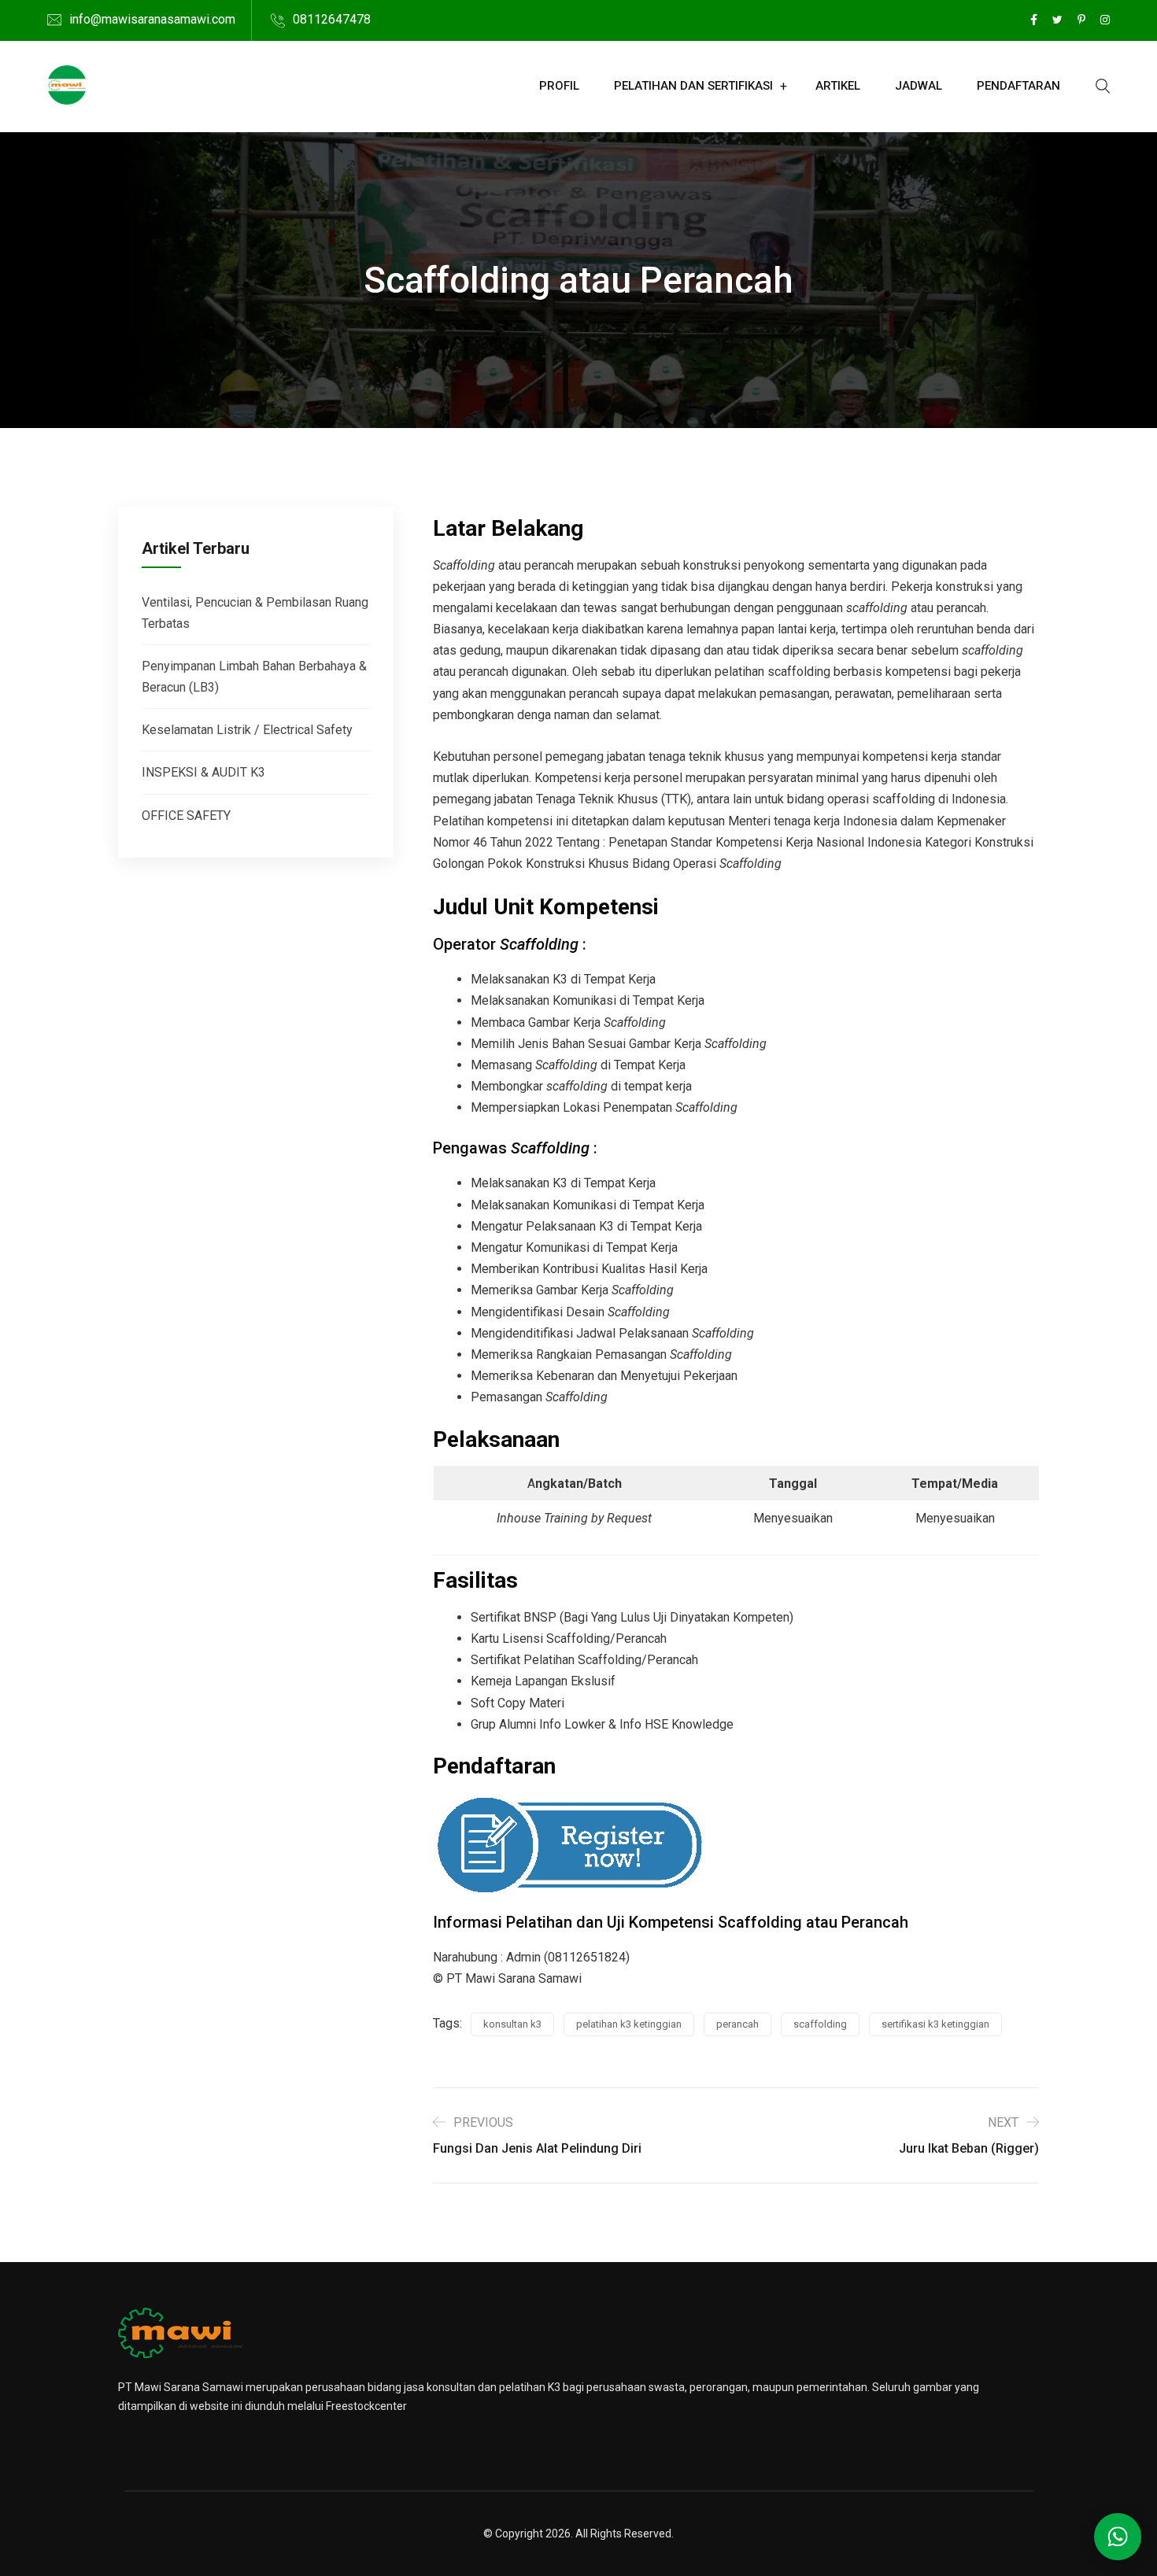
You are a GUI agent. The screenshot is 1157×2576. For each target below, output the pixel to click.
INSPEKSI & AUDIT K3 (203, 772)
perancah (737, 2024)
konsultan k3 (512, 2024)
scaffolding (820, 2024)
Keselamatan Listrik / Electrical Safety (247, 730)
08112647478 (332, 19)
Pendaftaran (1018, 86)
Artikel (838, 86)
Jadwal (919, 86)
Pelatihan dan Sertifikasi (693, 86)
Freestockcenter (366, 2406)
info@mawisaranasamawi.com (152, 19)
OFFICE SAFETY (186, 816)
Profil (559, 86)
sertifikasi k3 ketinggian (935, 2024)
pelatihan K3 (530, 2387)
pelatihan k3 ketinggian (629, 2024)
